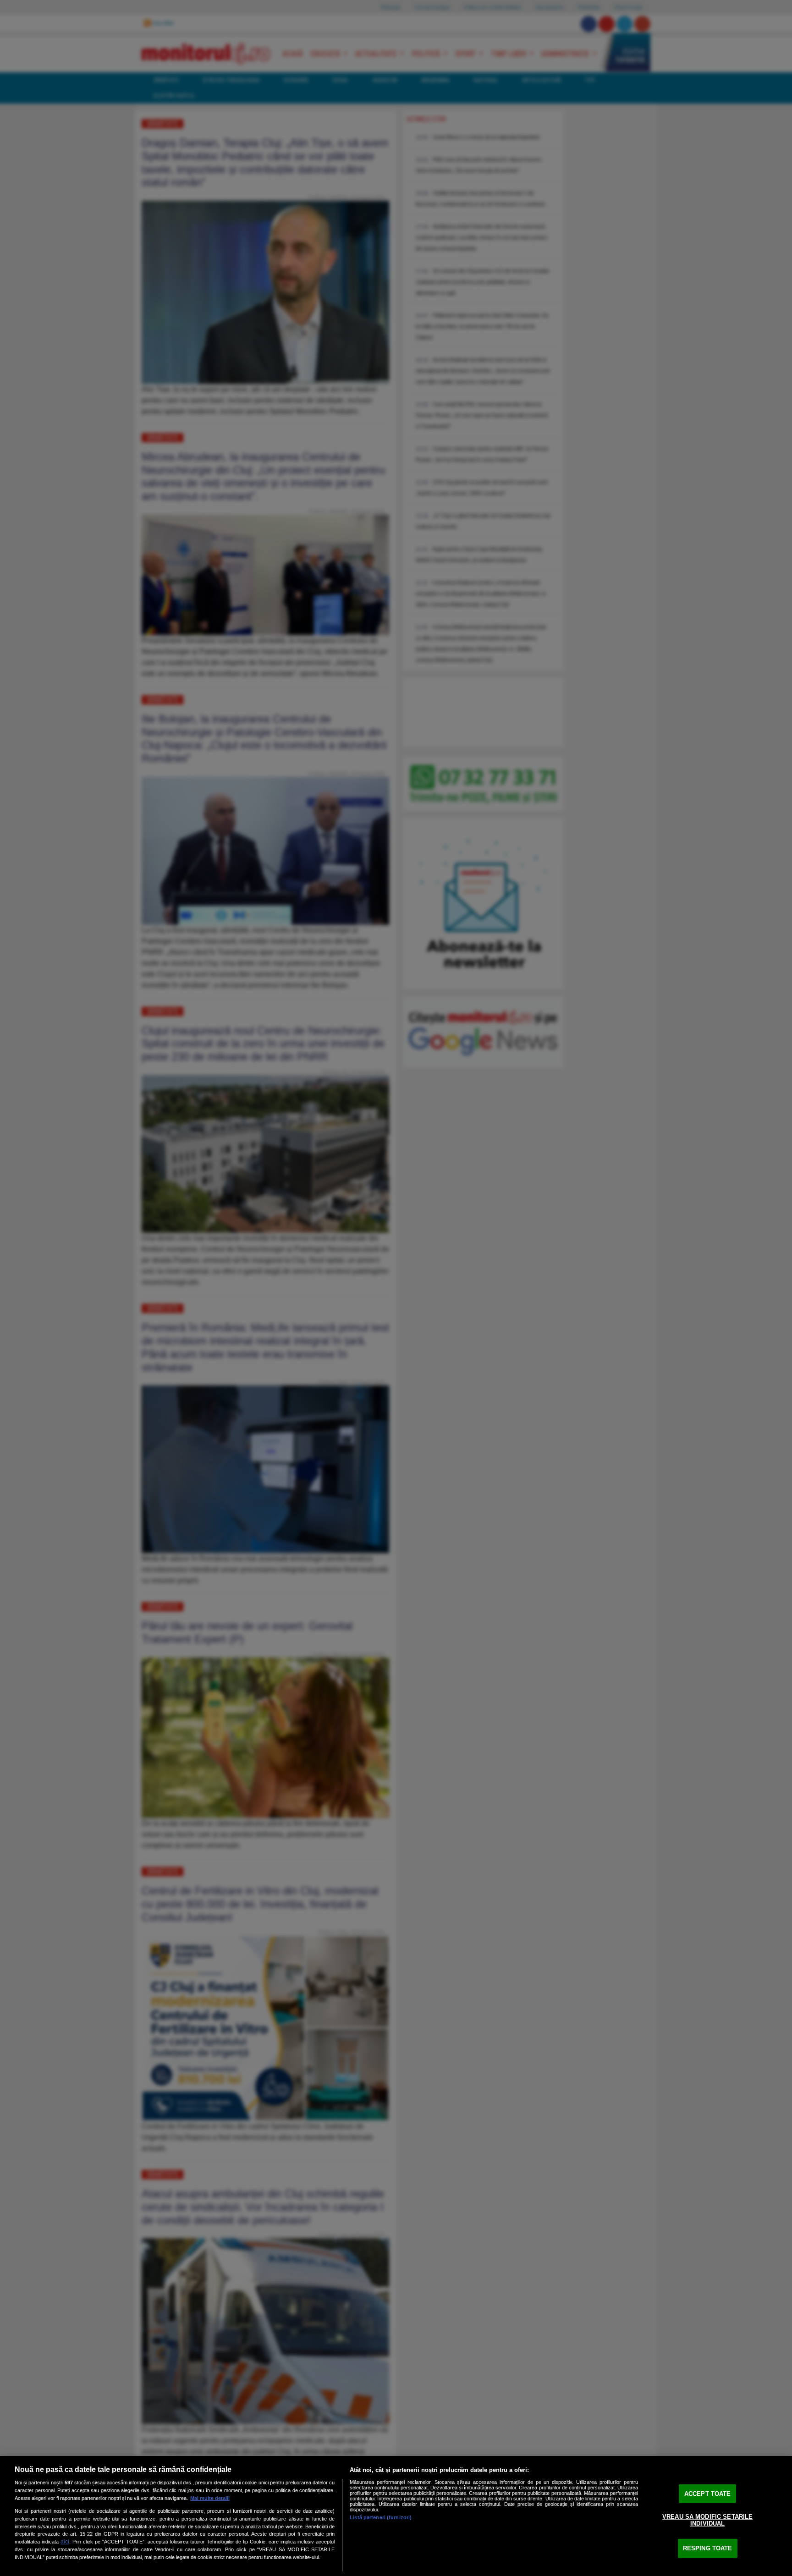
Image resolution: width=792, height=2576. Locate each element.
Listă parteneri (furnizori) (381, 2517)
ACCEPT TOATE (708, 2494)
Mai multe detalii (210, 2498)
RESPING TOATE (708, 2548)
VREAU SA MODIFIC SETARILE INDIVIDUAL (707, 2520)
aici (65, 2542)
